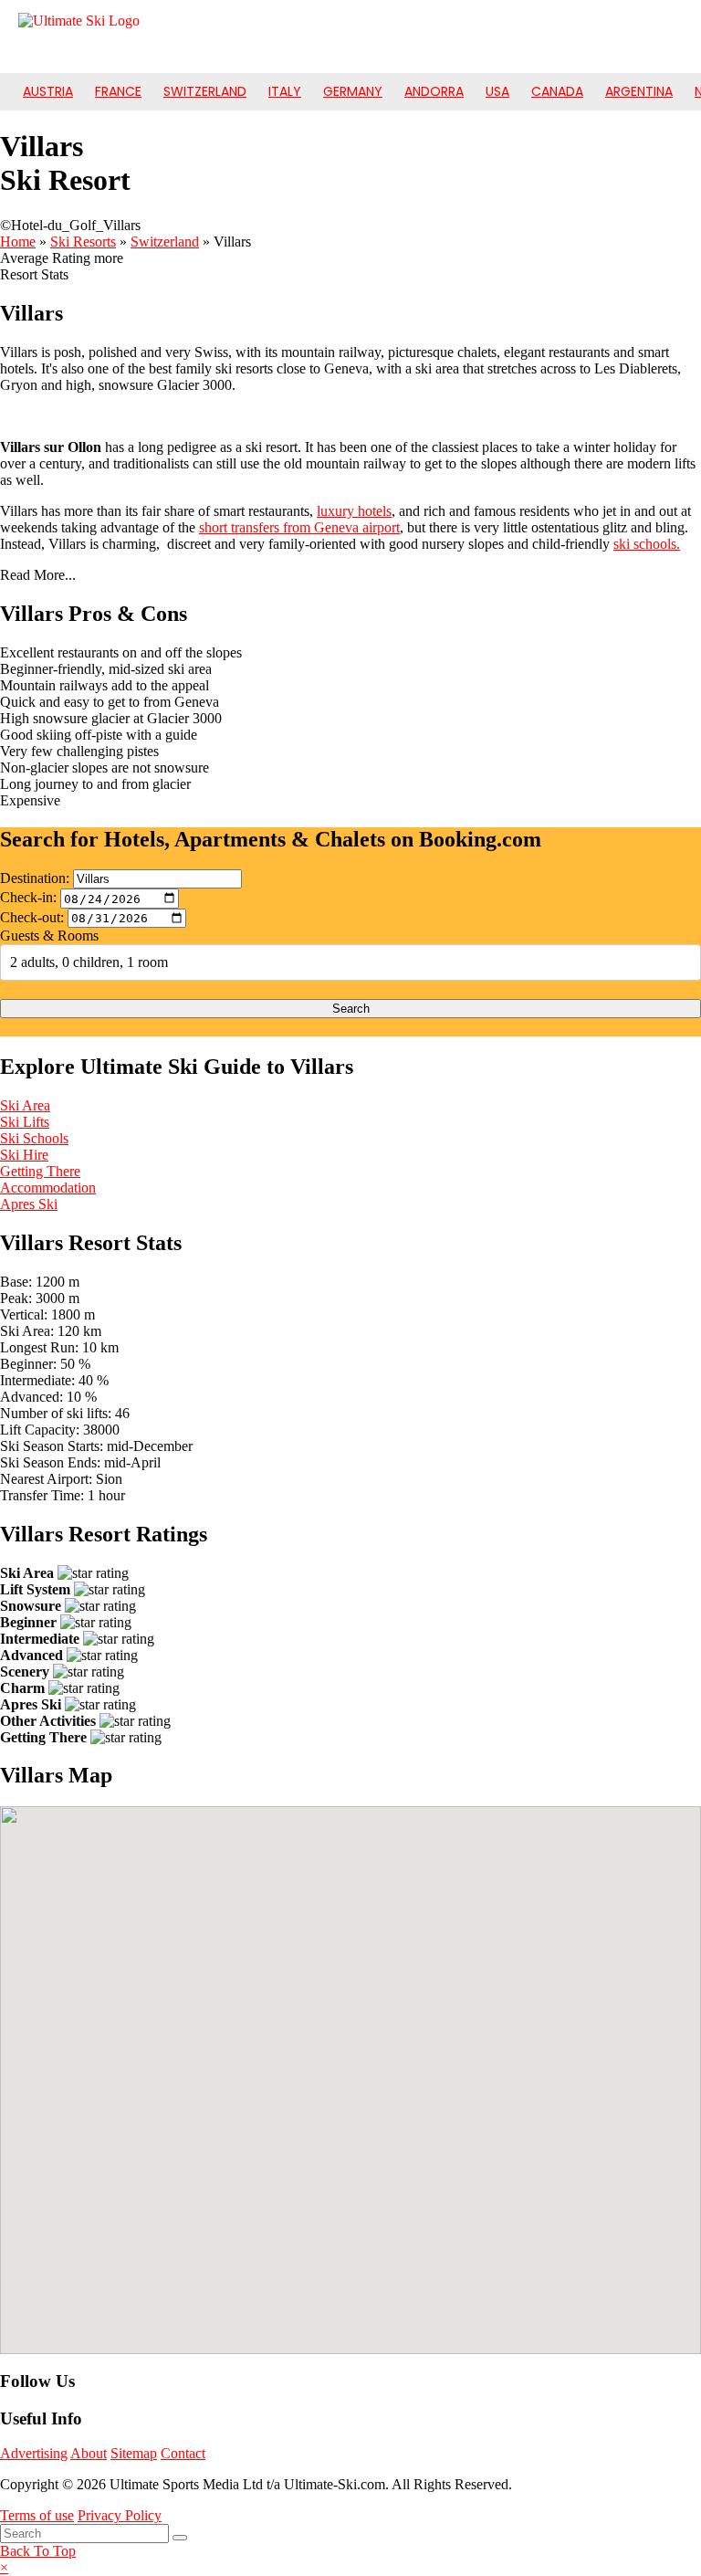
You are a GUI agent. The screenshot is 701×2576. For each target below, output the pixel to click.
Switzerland (205, 91)
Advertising (34, 2453)
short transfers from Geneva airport (299, 527)
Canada (557, 91)
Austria (48, 91)
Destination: (35, 878)
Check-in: (28, 898)
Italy (285, 91)
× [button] (4, 2567)
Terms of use (37, 2515)
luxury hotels (354, 511)
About (89, 2453)
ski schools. (647, 544)
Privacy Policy (120, 2515)
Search (351, 1009)
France (118, 91)
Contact (183, 2453)
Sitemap (134, 2453)
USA (497, 91)
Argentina (639, 91)
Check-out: (32, 917)
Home (18, 242)
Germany (353, 91)
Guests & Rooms (49, 936)
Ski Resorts (83, 242)
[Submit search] (180, 2538)
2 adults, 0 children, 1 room (89, 962)
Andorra (434, 91)
